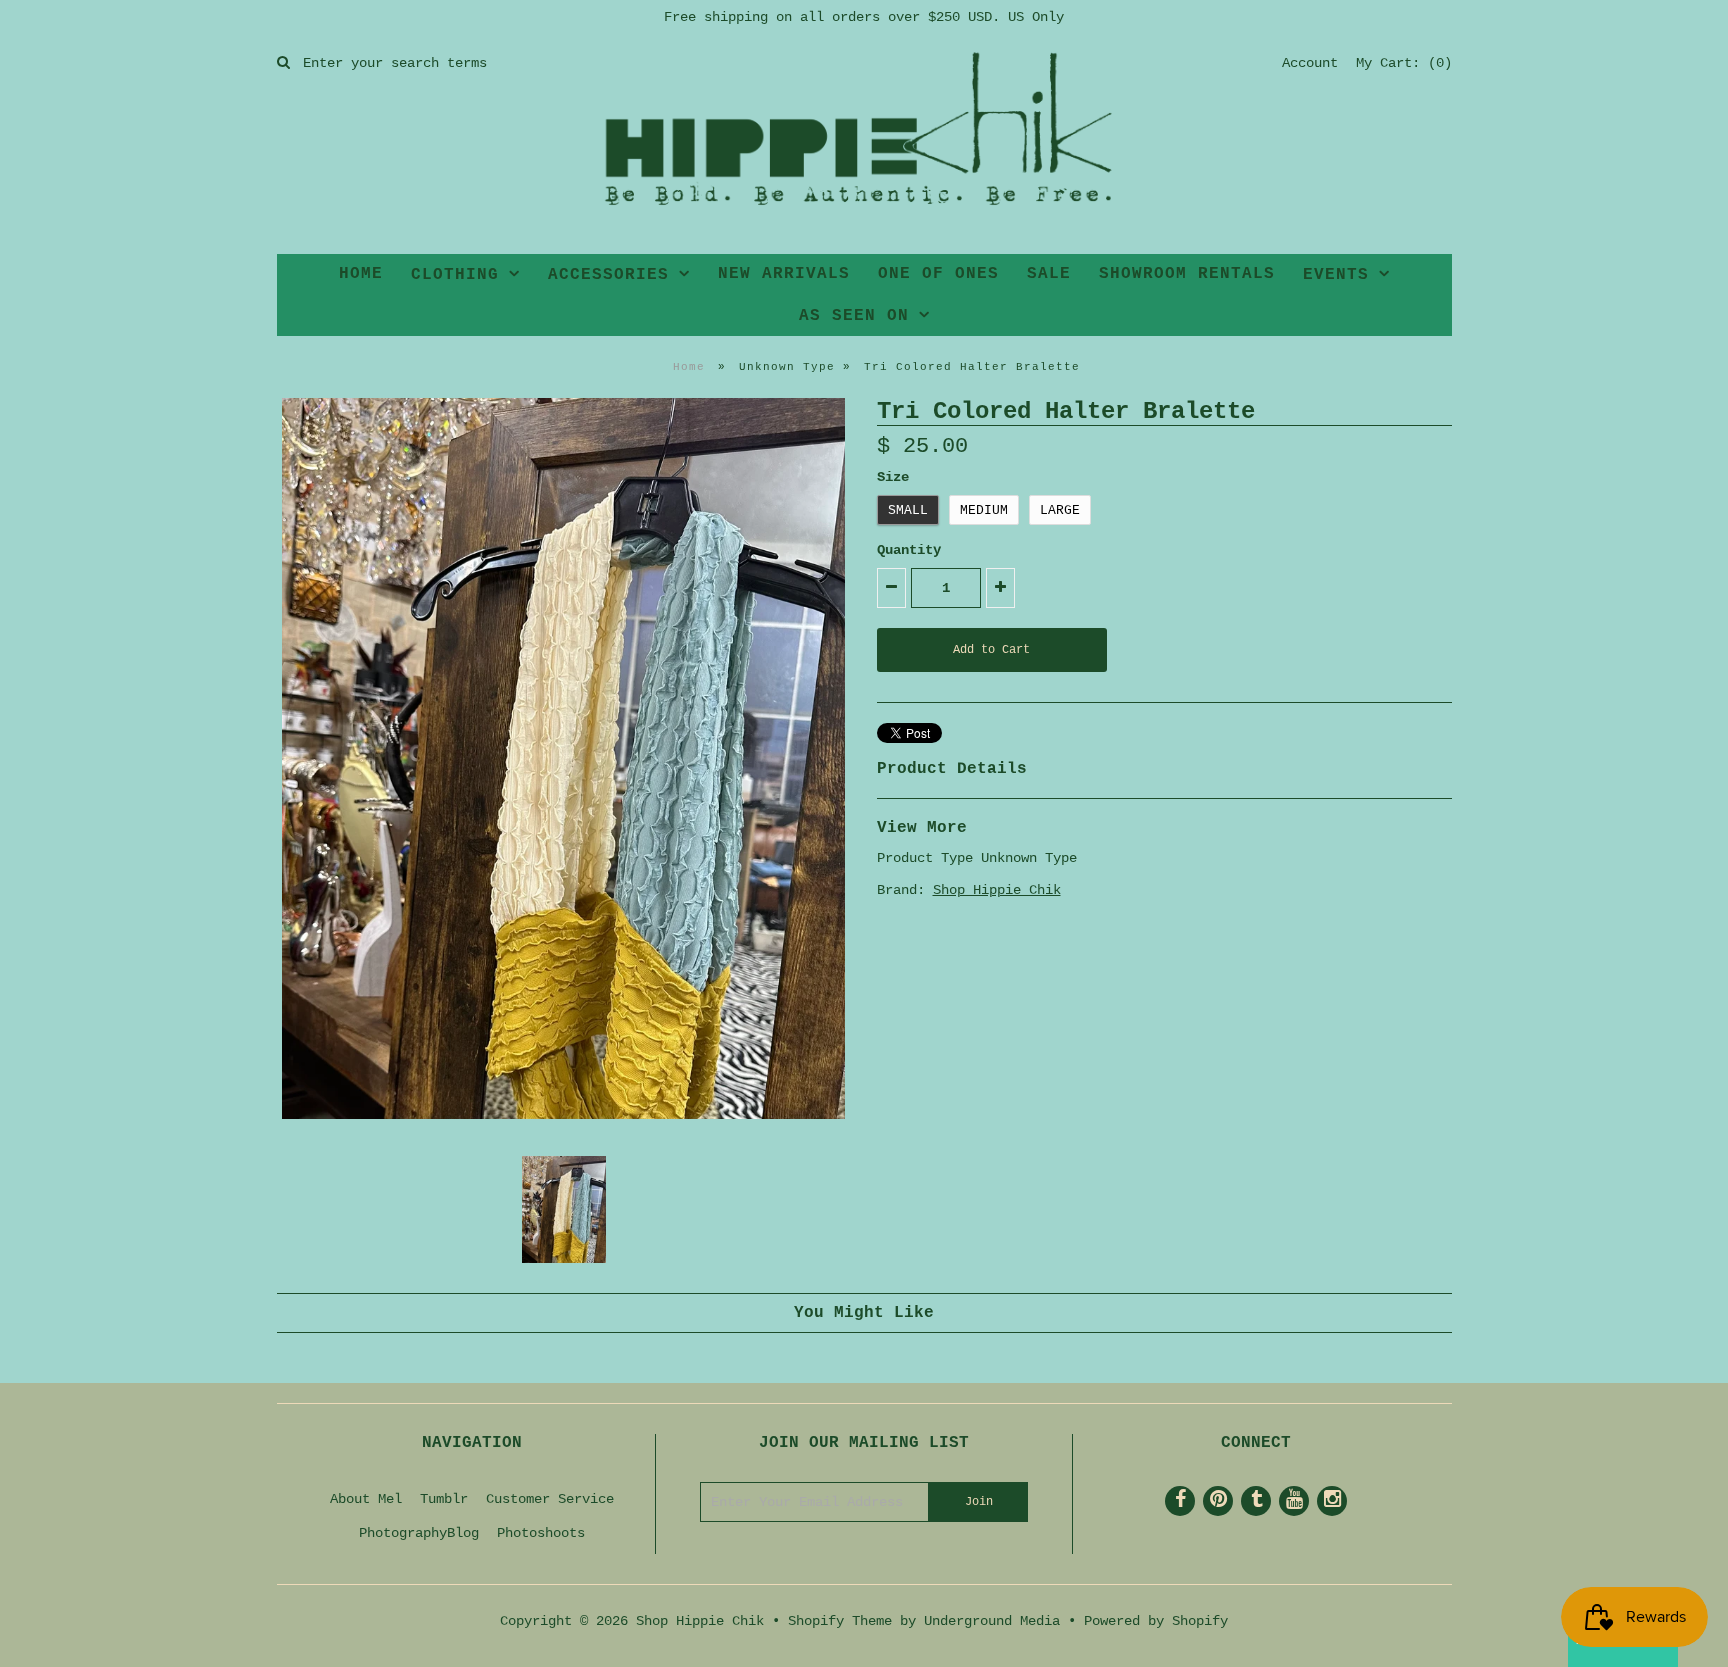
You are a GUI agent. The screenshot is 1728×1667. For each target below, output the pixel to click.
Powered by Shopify (1156, 1621)
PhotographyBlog (419, 1533)
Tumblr (444, 1499)
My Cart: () (1404, 63)
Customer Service (550, 1499)
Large (1060, 510)
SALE (1049, 274)
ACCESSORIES (608, 275)
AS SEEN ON (854, 316)
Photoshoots (541, 1533)
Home (689, 367)
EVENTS (1336, 275)
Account (1310, 63)
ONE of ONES (938, 274)
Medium (984, 510)
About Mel (366, 1499)
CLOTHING (455, 275)
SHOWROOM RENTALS (1187, 274)
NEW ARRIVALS (784, 274)
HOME (361, 274)
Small (908, 510)
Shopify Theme (840, 1621)
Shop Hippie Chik (997, 890)
